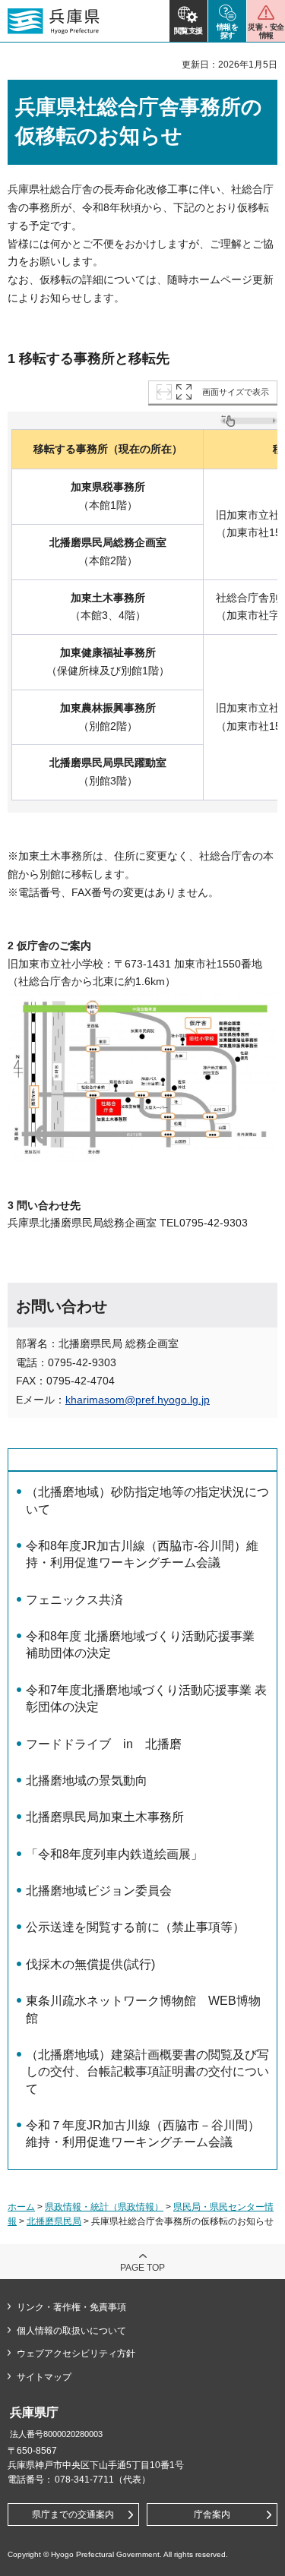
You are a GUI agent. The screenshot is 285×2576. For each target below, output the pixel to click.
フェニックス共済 (74, 1600)
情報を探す (228, 31)
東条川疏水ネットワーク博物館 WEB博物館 (143, 2009)
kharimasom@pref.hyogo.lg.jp (138, 1400)
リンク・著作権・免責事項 (71, 2307)
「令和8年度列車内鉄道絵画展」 (114, 1854)
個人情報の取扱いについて (71, 2331)
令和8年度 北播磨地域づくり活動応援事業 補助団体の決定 (140, 1645)
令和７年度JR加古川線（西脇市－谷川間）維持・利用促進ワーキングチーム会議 (143, 2134)
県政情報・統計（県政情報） (104, 2207)
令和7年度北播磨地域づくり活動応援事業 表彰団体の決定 (146, 1698)
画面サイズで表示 (236, 392)
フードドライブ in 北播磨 (104, 1744)
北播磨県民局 (54, 2221)
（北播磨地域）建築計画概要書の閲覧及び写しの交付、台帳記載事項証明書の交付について (147, 2072)
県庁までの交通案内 (73, 2514)
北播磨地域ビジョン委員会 (99, 1891)
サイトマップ (44, 2377)
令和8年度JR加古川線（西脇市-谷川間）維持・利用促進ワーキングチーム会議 (142, 1554)
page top (142, 2268)
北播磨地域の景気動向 (87, 1780)
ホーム (21, 2207)
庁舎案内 (212, 2514)
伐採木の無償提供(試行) (90, 1964)
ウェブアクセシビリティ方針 (76, 2353)
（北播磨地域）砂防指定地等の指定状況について (147, 1500)
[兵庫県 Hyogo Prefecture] (54, 21)
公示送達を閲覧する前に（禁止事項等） (135, 1927)
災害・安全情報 (266, 31)
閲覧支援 (188, 31)
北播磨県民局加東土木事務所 (105, 1817)
